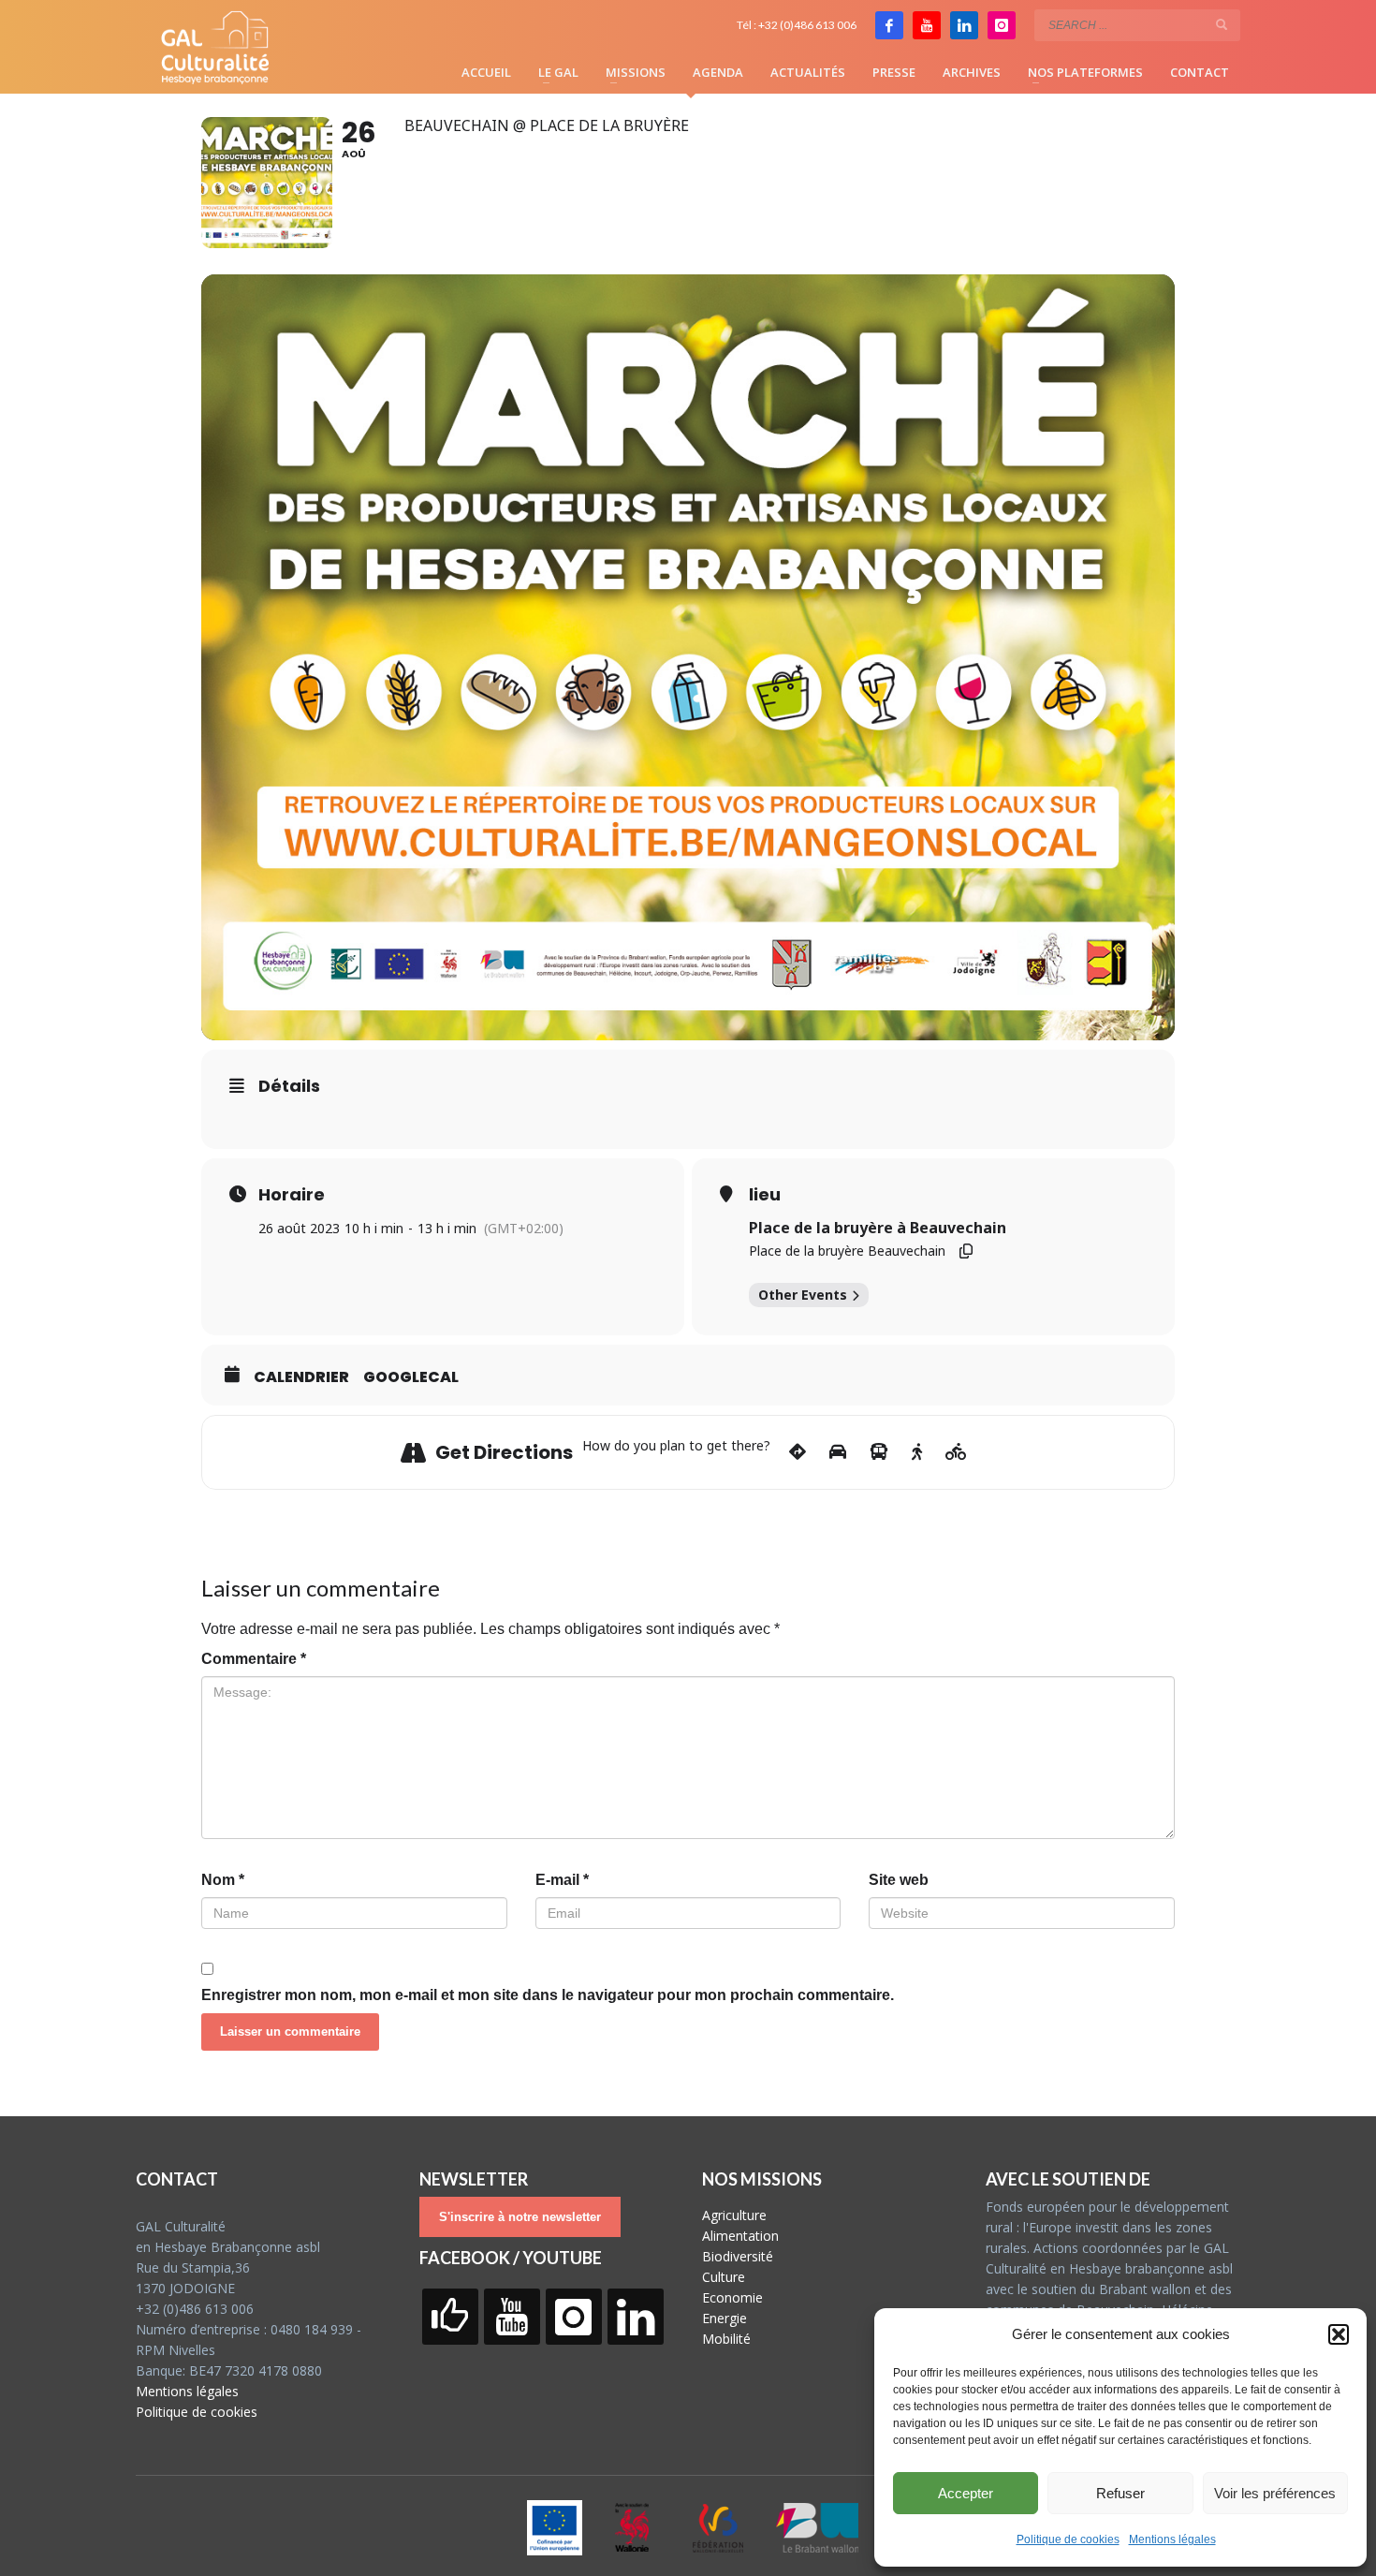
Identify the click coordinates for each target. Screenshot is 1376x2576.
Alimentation (740, 2236)
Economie (732, 2297)
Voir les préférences (1275, 2493)
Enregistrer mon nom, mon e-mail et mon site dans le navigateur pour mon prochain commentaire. (548, 1995)
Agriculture (734, 2215)
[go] (1222, 24)
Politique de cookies (1068, 2539)
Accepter (966, 2493)
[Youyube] (927, 25)
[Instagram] (1002, 25)
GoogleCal (411, 1377)
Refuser (1120, 2493)
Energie (725, 2318)
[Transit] (879, 1452)
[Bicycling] (956, 1452)
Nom (223, 1880)
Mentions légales (1172, 2539)
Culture (724, 2277)
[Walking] (917, 1452)
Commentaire (254, 1659)
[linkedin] (964, 25)
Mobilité (726, 2339)
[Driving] (838, 1452)
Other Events (803, 1295)
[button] (1339, 2334)
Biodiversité (738, 2256)
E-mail (562, 1880)
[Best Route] (798, 1452)
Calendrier (301, 1377)
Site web (899, 1880)
